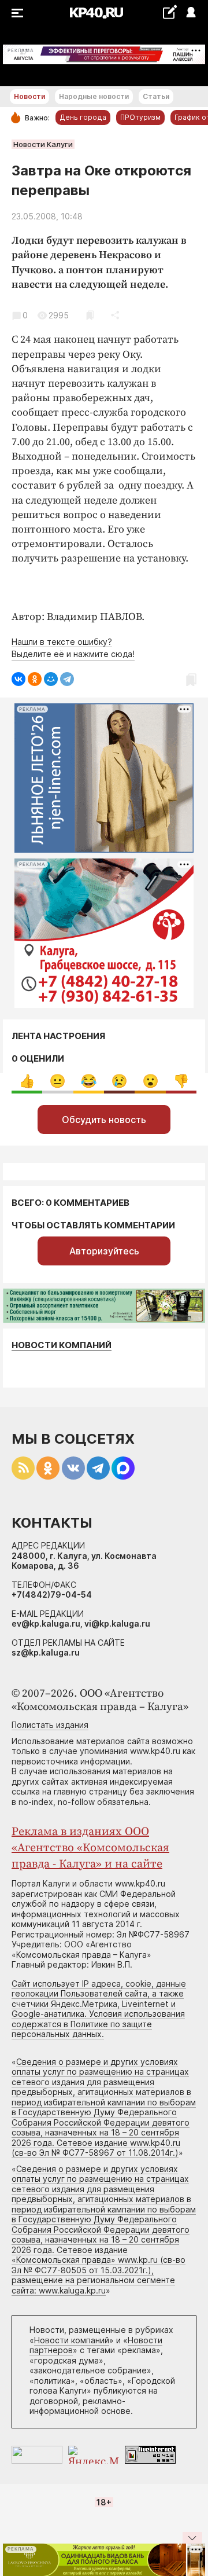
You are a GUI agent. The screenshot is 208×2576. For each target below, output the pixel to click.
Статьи (156, 96)
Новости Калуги (43, 144)
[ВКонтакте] (18, 679)
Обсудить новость (104, 1120)
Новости (29, 96)
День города (83, 117)
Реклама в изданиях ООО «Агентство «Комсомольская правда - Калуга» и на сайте (90, 1848)
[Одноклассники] (35, 679)
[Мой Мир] (51, 679)
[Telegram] (67, 679)
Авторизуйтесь (104, 1251)
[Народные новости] (170, 12)
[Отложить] (90, 315)
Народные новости (94, 96)
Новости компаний (62, 1345)
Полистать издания (50, 1725)
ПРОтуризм (140, 117)
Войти (190, 13)
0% (27, 1081)
